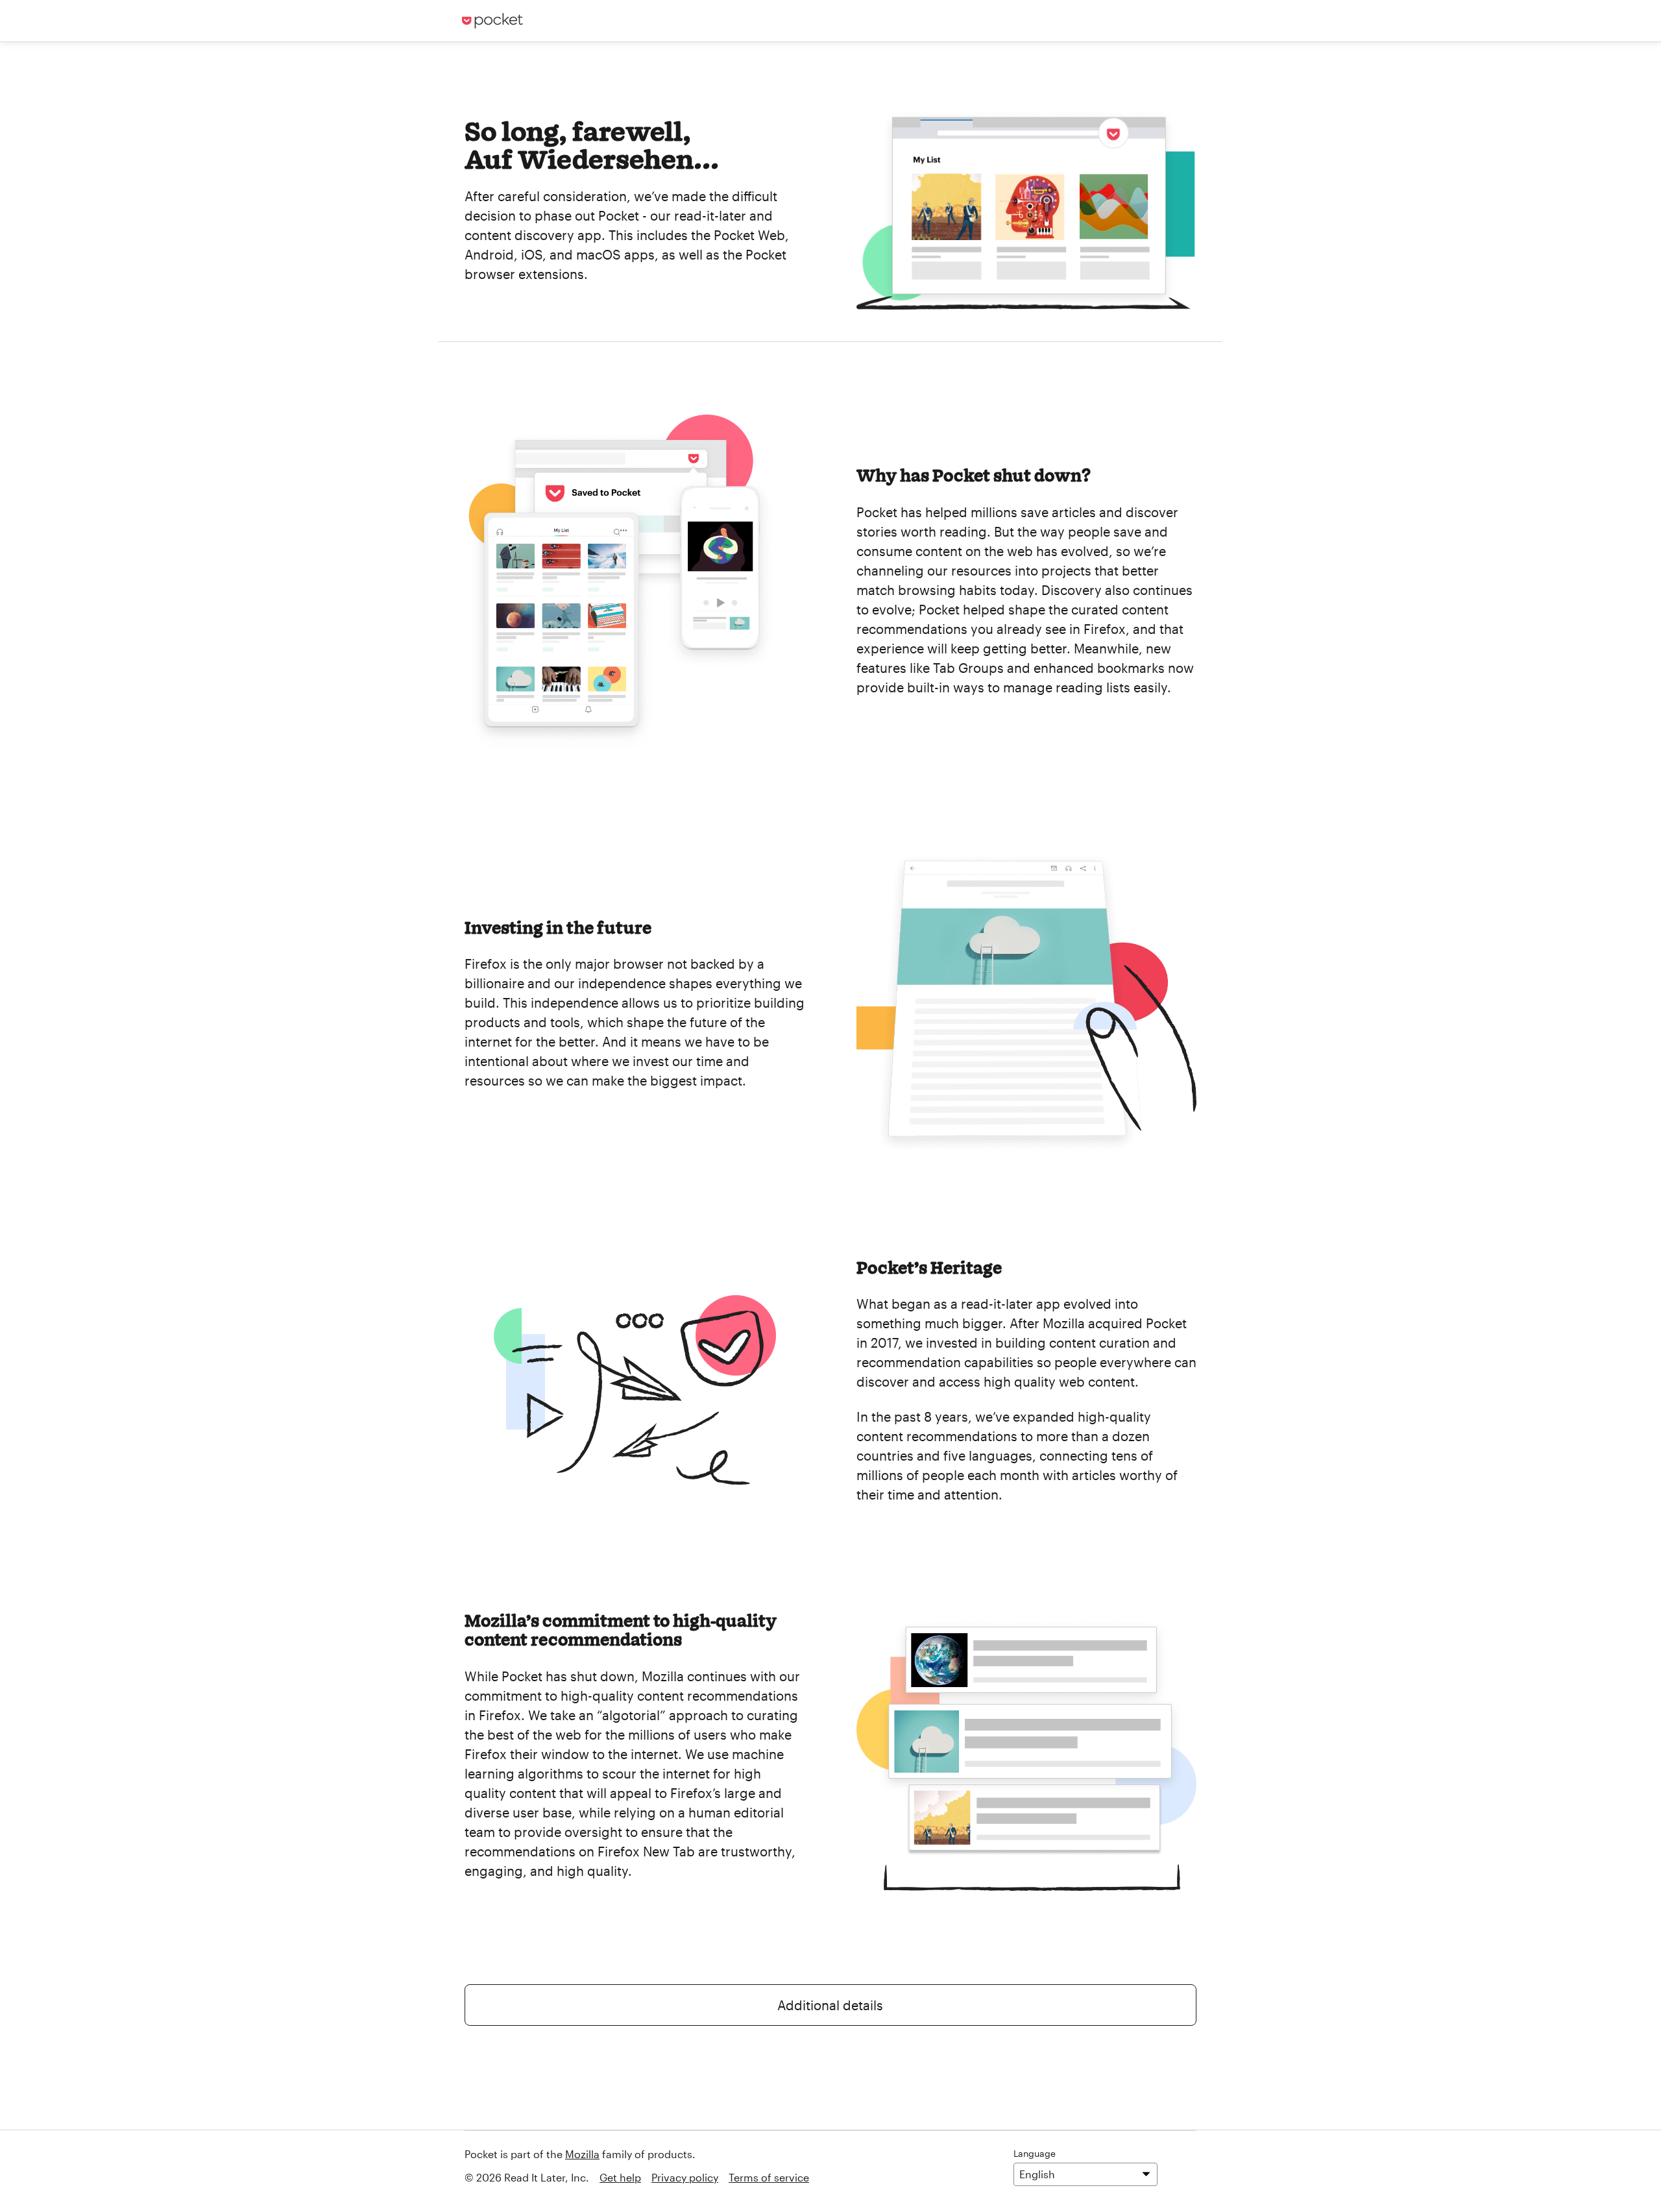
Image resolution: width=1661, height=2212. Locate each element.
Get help (620, 2177)
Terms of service (769, 2177)
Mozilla (582, 2154)
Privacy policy (685, 2177)
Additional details (830, 2005)
